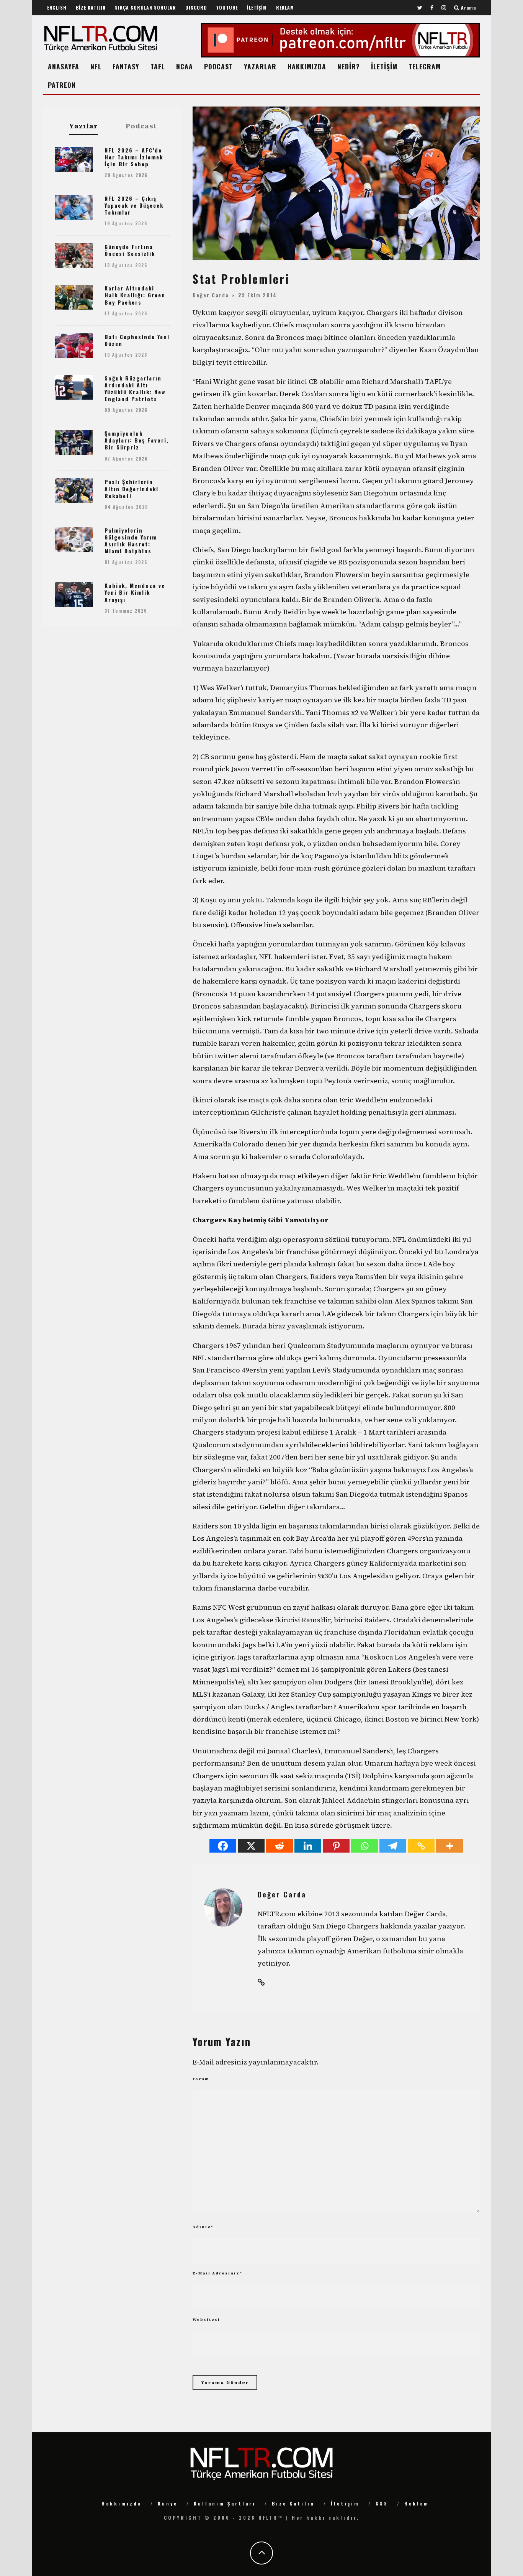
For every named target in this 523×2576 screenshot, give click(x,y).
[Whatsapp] (364, 1846)
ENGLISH (57, 7)
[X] (251, 1846)
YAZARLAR (260, 66)
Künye (168, 2503)
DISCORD (196, 7)
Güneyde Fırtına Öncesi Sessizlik (130, 250)
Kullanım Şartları (225, 2503)
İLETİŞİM (257, 7)
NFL (96, 66)
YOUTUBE (227, 7)
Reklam (417, 2503)
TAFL (158, 66)
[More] (449, 1846)
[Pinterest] (336, 1846)
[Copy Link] (421, 1846)
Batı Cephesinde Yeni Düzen (137, 340)
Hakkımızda (122, 2503)
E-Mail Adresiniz (217, 2273)
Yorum (201, 2079)
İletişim (345, 2503)
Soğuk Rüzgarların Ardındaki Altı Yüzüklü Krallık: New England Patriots (135, 389)
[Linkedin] (308, 1846)
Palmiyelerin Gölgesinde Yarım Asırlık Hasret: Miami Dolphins (131, 541)
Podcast (141, 126)
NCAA (185, 66)
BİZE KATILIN (91, 7)
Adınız (203, 2227)
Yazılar (83, 126)
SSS (382, 2503)
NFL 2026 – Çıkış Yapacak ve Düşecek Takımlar (134, 205)
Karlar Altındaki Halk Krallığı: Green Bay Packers (135, 295)
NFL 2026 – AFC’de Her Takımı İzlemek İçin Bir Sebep (134, 157)
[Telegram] (393, 1846)
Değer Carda (211, 295)
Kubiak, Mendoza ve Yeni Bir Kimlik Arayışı (135, 592)
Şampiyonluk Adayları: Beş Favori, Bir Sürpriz (137, 440)
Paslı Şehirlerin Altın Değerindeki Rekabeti (132, 488)
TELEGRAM (425, 66)
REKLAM (285, 7)
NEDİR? (349, 66)
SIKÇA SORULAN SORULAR (145, 7)
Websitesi (206, 2319)
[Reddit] (279, 1846)
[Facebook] (223, 1846)
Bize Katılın (293, 2503)
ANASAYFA (64, 66)
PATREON (62, 85)
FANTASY (126, 66)
